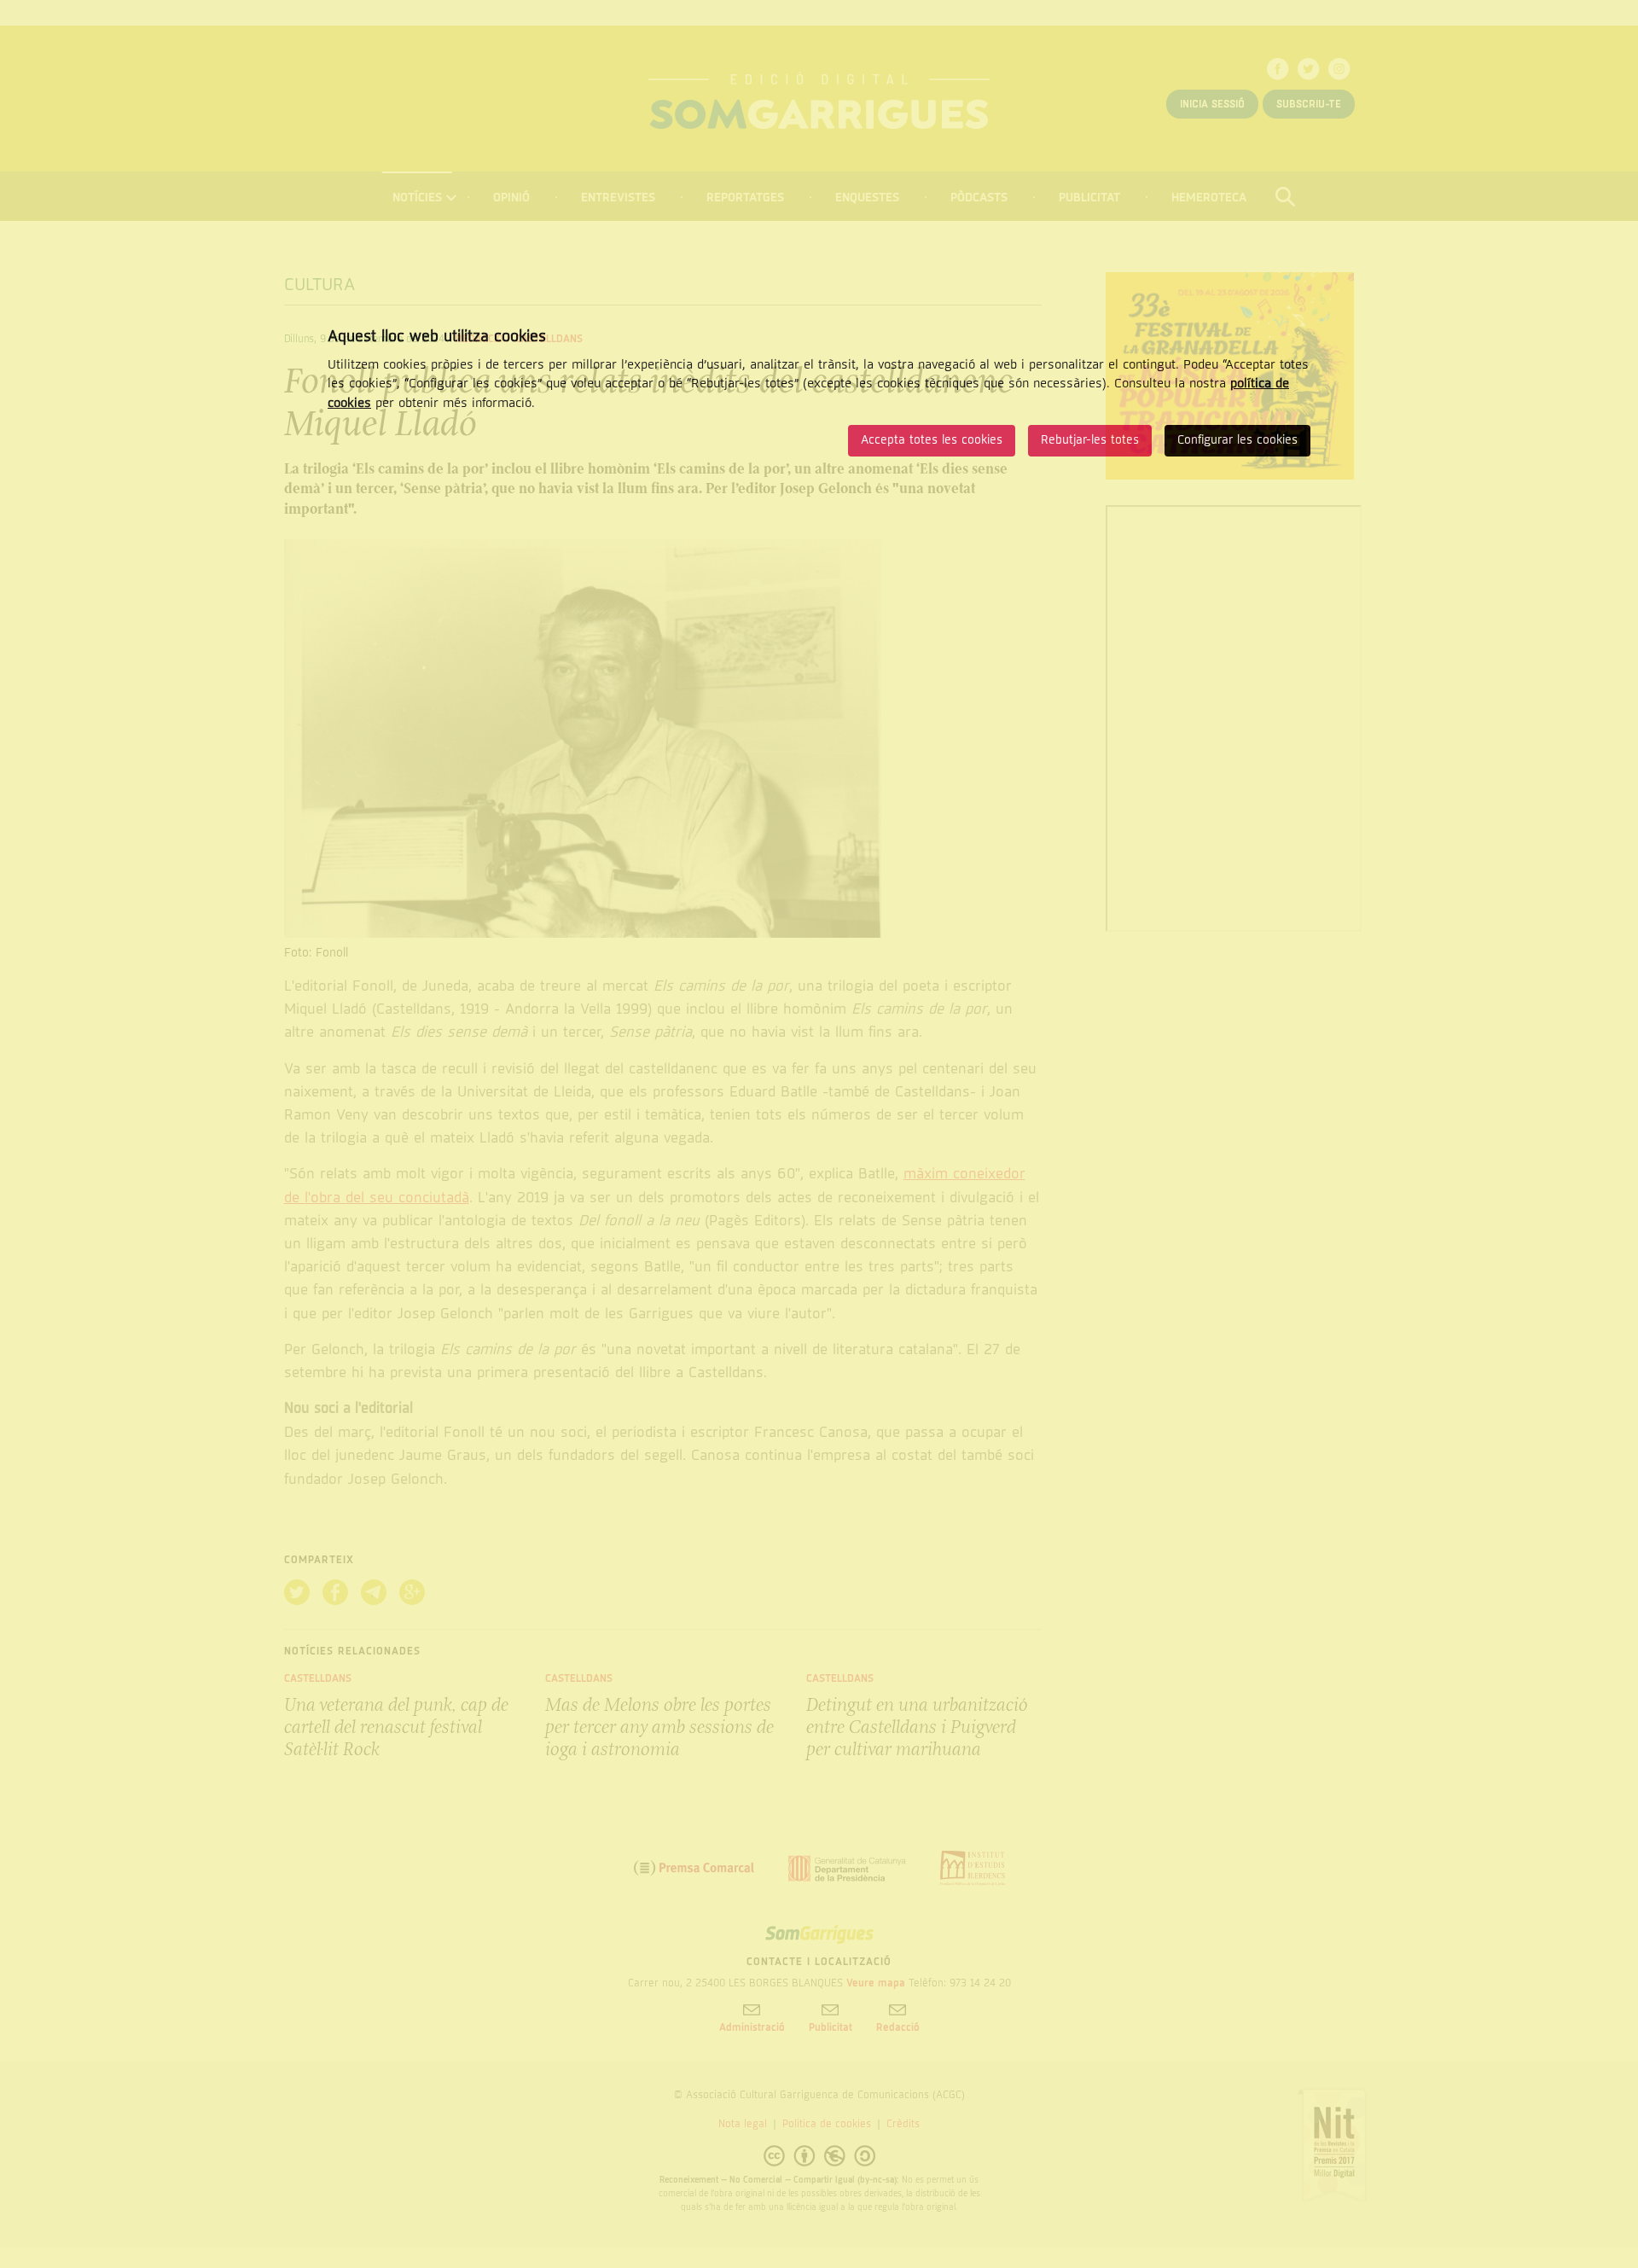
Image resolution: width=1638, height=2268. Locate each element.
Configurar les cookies (1237, 440)
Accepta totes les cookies (932, 440)
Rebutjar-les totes (1090, 440)
